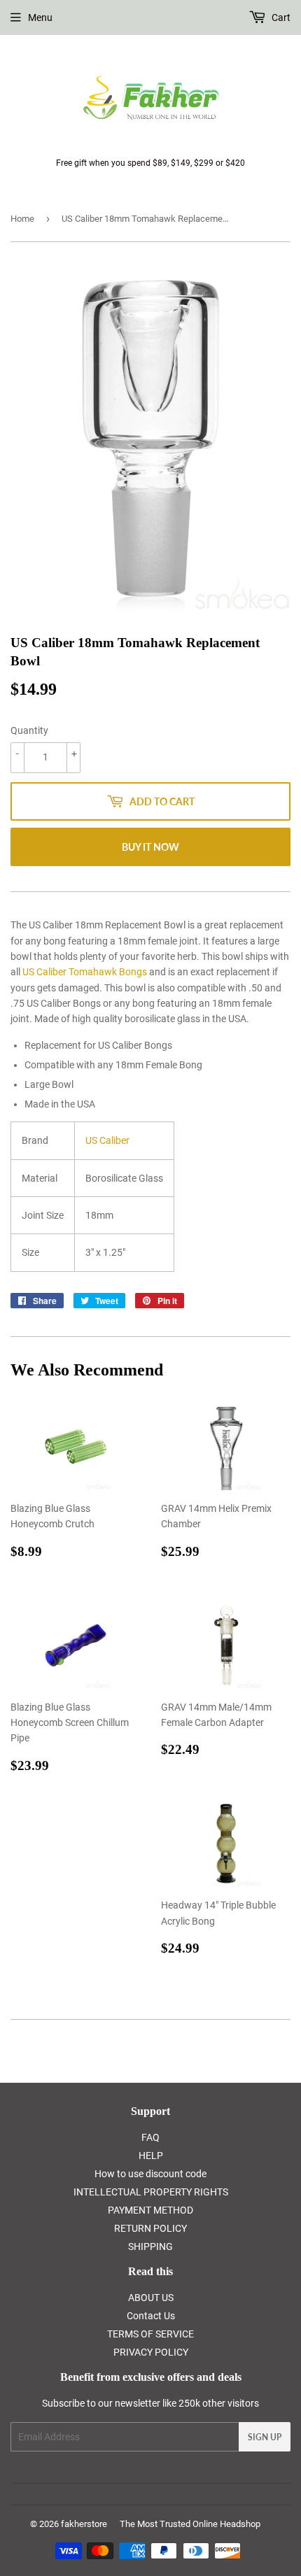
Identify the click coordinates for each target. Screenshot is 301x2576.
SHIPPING (150, 2246)
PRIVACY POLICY (151, 2352)
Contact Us (151, 2316)
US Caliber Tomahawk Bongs (85, 972)
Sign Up (265, 2437)
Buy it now (150, 847)
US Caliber (107, 1140)
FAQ (150, 2137)
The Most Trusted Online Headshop (190, 2524)
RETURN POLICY (150, 2228)
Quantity (29, 730)
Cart (280, 17)
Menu (40, 17)
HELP (151, 2156)
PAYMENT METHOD (150, 2210)
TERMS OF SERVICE (150, 2334)
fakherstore (84, 2524)
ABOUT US (151, 2298)
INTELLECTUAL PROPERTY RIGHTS (151, 2192)
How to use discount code (150, 2174)
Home (22, 219)
